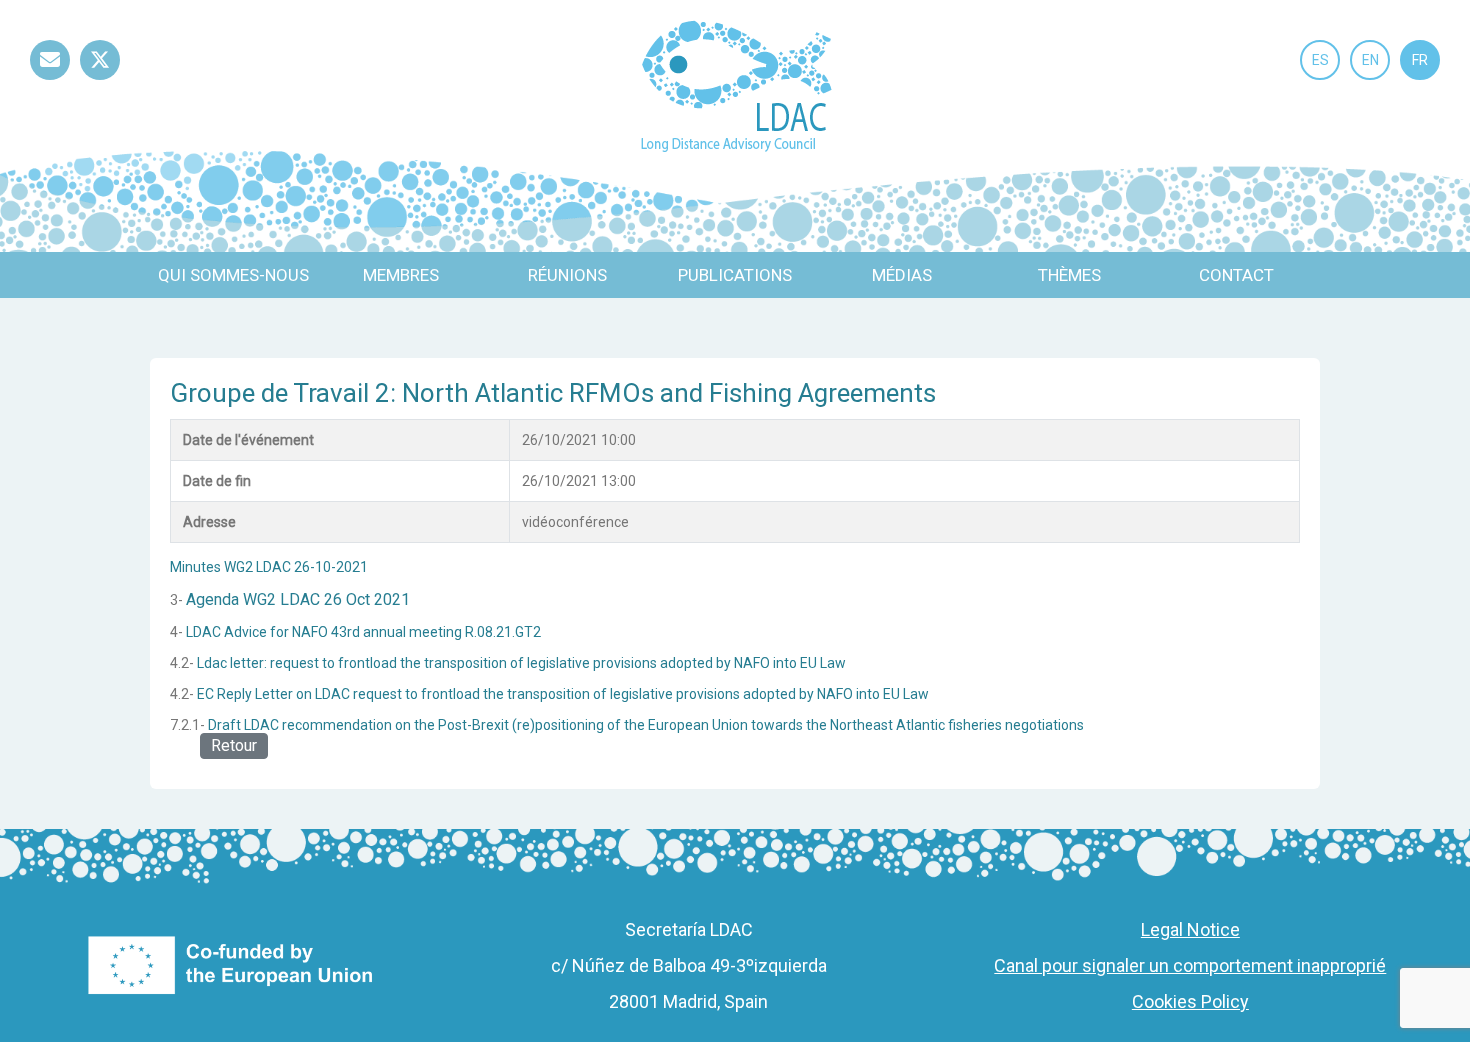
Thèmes (1069, 275)
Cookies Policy (1190, 1001)
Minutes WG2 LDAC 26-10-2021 (269, 567)
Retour (234, 745)
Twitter (100, 79)
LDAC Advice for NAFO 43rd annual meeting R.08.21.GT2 (363, 632)
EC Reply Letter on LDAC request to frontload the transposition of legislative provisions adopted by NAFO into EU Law (563, 694)
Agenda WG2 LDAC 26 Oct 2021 (298, 599)
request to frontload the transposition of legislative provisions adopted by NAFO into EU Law (558, 663)
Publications (735, 275)
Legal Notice (1190, 929)
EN (1370, 60)
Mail (50, 79)
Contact (1236, 275)
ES (1320, 60)
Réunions (567, 275)
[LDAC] (735, 84)
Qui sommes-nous (233, 275)
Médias (902, 275)
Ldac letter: (233, 663)
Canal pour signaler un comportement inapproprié (1190, 965)
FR (1420, 60)
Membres (401, 275)
